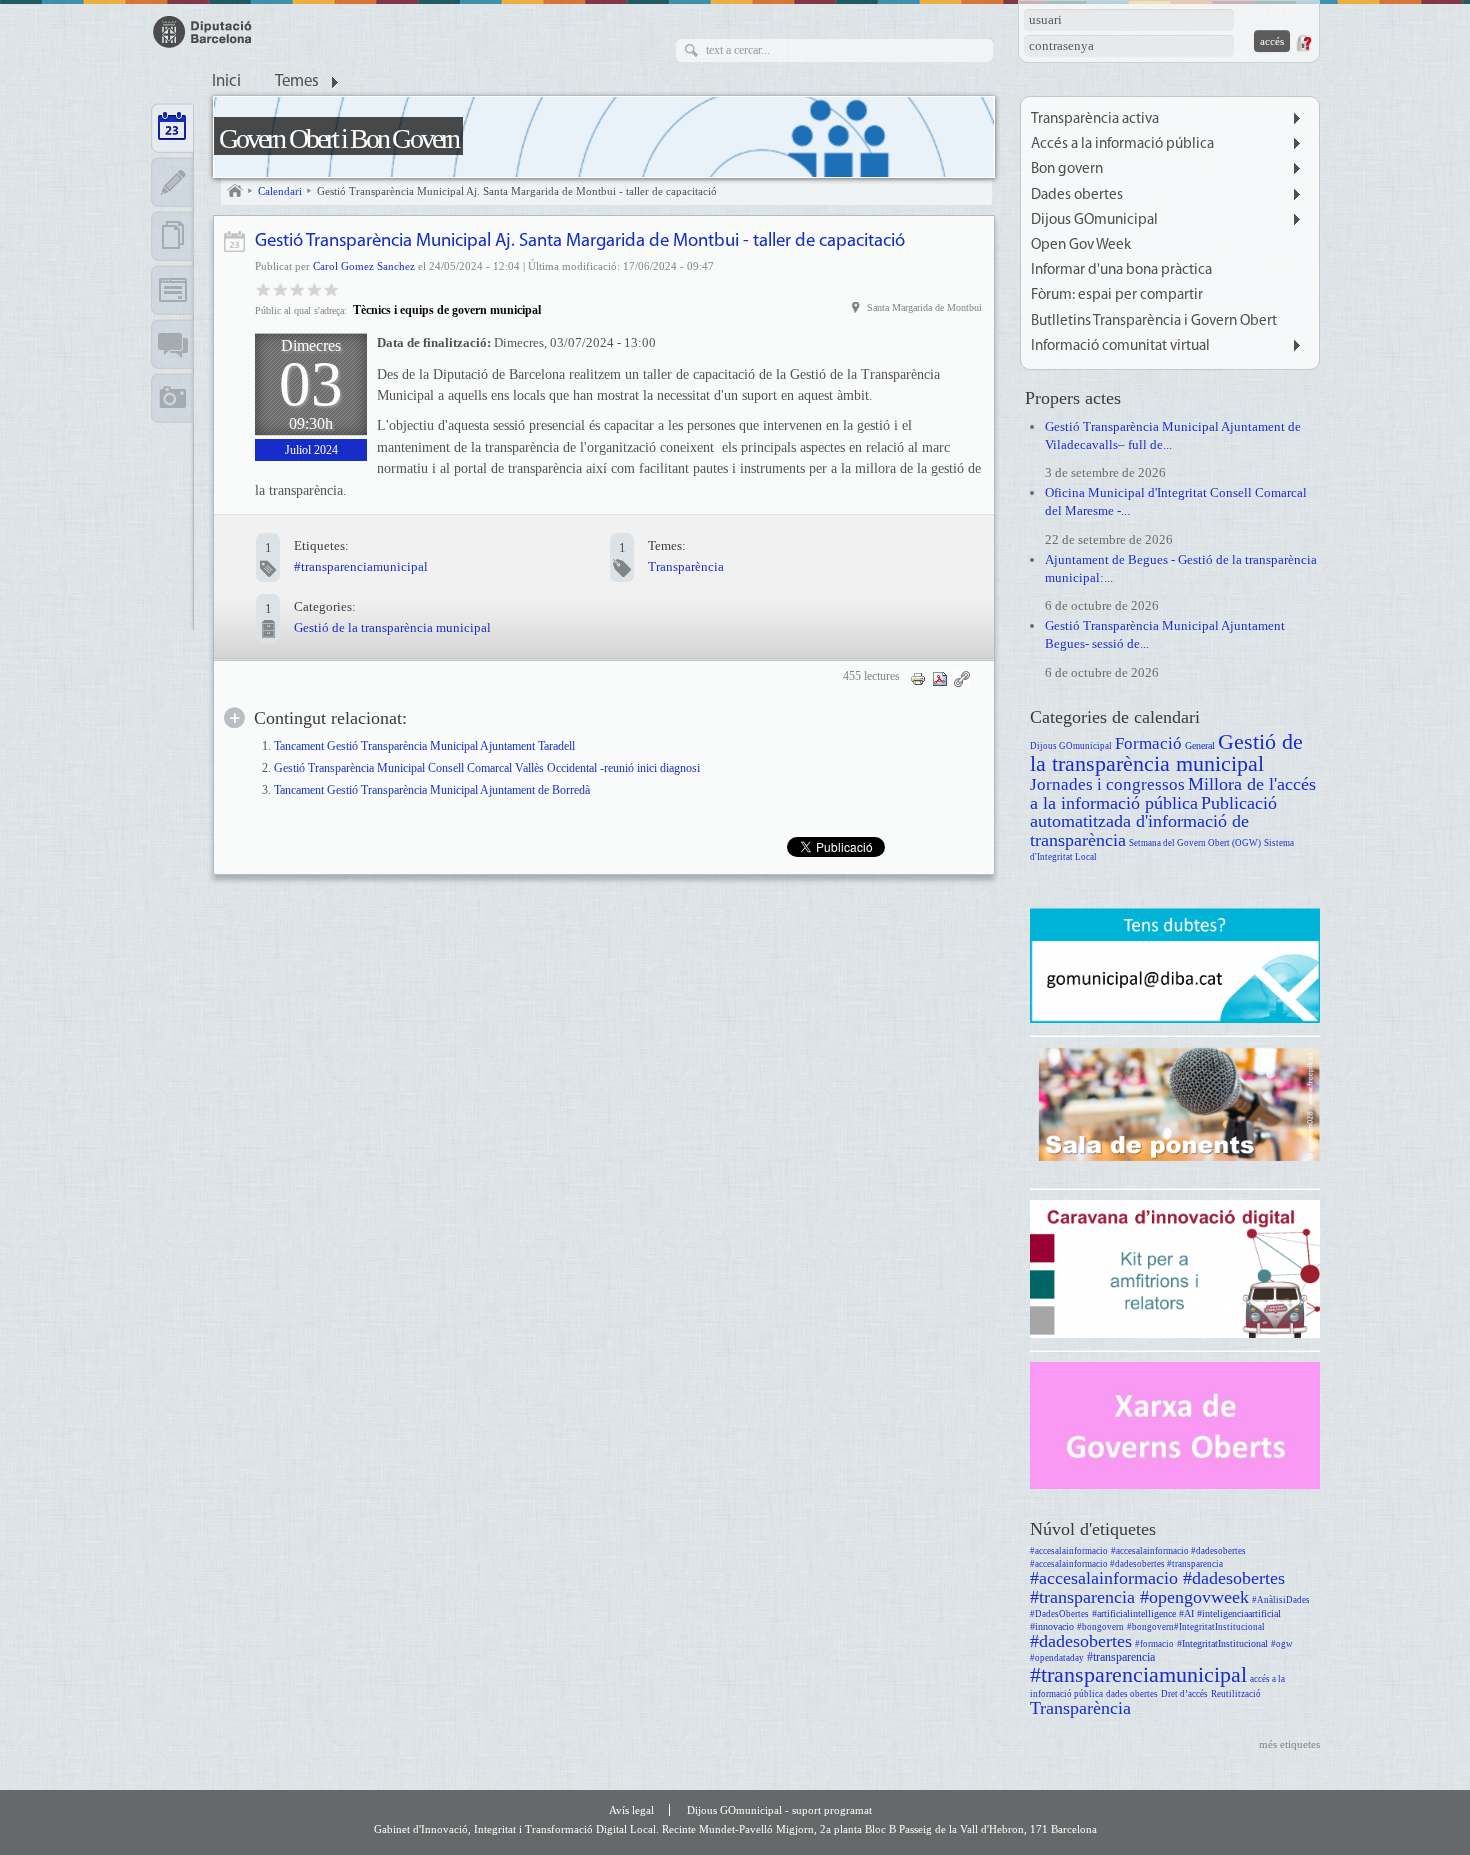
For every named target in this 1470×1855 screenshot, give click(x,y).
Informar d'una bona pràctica (1121, 270)
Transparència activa (1095, 119)
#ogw (1282, 1644)
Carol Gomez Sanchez (364, 266)
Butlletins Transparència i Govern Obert (1154, 321)
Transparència (686, 566)
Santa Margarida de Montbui (924, 307)
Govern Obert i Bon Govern (338, 138)
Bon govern (1067, 169)
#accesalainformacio (1069, 1551)
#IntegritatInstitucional (1222, 1643)
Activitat (234, 241)
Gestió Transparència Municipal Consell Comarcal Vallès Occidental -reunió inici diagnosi (487, 768)
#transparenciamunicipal (361, 566)
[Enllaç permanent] (962, 678)
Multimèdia (172, 398)
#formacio (1154, 1644)
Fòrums (172, 344)
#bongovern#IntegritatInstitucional (1196, 1627)
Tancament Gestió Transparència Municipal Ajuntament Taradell (424, 746)
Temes (297, 82)
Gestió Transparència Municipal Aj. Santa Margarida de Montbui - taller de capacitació (517, 191)
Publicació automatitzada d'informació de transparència (1153, 821)
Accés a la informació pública (1122, 144)
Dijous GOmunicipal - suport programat (779, 1810)
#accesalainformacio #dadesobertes (1178, 1551)
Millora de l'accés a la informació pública (1173, 793)
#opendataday (1057, 1658)
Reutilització (1236, 1694)
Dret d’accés (1184, 1694)
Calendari (280, 191)
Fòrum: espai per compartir (1117, 295)
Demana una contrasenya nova (1303, 43)
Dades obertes (1077, 195)
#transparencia (1121, 1657)
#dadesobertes (1081, 1641)
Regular (280, 288)
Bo (297, 288)
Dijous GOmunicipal (1094, 220)
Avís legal (631, 1810)
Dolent (263, 288)
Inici (226, 82)
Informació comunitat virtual (1120, 346)
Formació (1148, 743)
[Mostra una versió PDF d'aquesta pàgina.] (940, 678)
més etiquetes (1289, 1744)
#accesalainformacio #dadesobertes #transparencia (1126, 1564)
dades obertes (1132, 1694)
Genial (331, 288)
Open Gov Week (1081, 245)
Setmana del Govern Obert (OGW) (1195, 843)
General (1200, 745)
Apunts (172, 182)
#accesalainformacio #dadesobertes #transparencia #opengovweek (1157, 1587)
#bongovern (1100, 1627)
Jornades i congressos (1107, 784)
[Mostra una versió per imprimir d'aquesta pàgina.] (918, 678)
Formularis (172, 290)
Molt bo (314, 288)
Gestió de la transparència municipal (392, 627)
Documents (172, 236)
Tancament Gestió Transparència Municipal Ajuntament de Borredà (432, 790)
